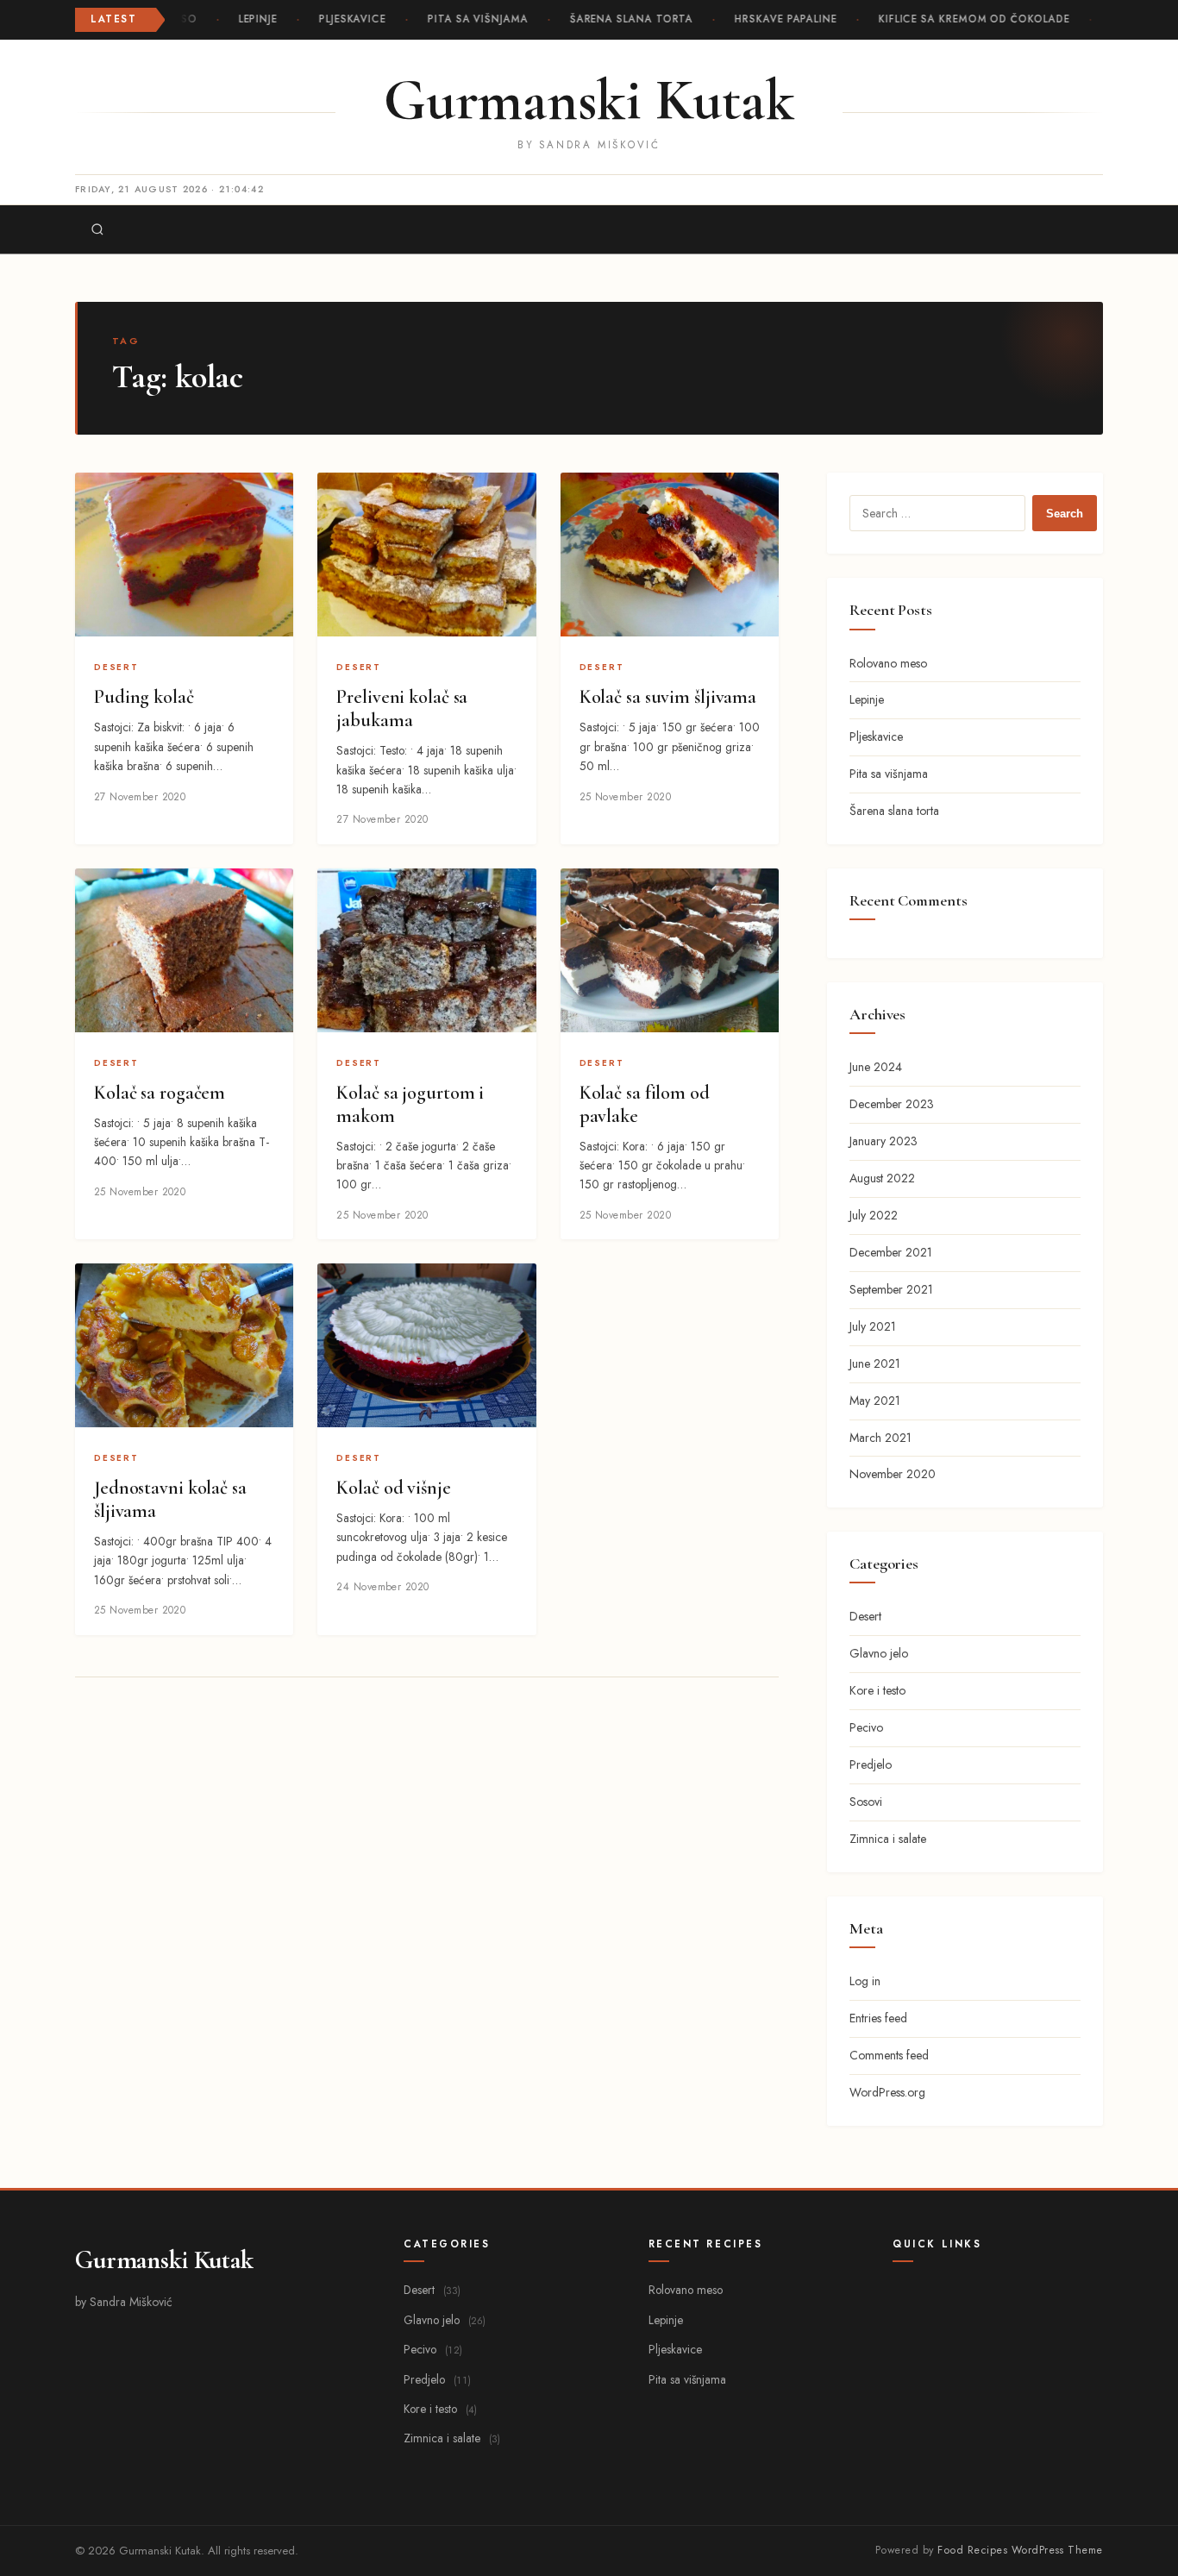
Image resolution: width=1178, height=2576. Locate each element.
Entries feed (878, 2018)
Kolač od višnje (393, 1488)
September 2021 (891, 1289)
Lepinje (251, 19)
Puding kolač (144, 697)
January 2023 (883, 1141)
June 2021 (875, 1363)
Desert (116, 667)
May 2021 (875, 1401)
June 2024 (876, 1067)
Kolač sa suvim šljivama (668, 697)
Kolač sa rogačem (160, 1093)
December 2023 (892, 1104)
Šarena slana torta (625, 19)
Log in (865, 1981)
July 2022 (874, 1215)
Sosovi (866, 1802)
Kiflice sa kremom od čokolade (968, 19)
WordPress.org (887, 2092)
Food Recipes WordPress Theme (1020, 2550)
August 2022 (882, 1178)
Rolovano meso (888, 663)
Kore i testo (877, 1690)
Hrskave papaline (779, 19)
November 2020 (893, 1474)
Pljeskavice (346, 19)
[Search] (97, 229)
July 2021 (873, 1326)
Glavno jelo (879, 1653)
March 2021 (880, 1438)
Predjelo (871, 1764)
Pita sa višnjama (471, 19)
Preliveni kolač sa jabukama (402, 708)
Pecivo (866, 1727)
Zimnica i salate (888, 1839)
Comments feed (889, 2055)
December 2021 (891, 1252)
